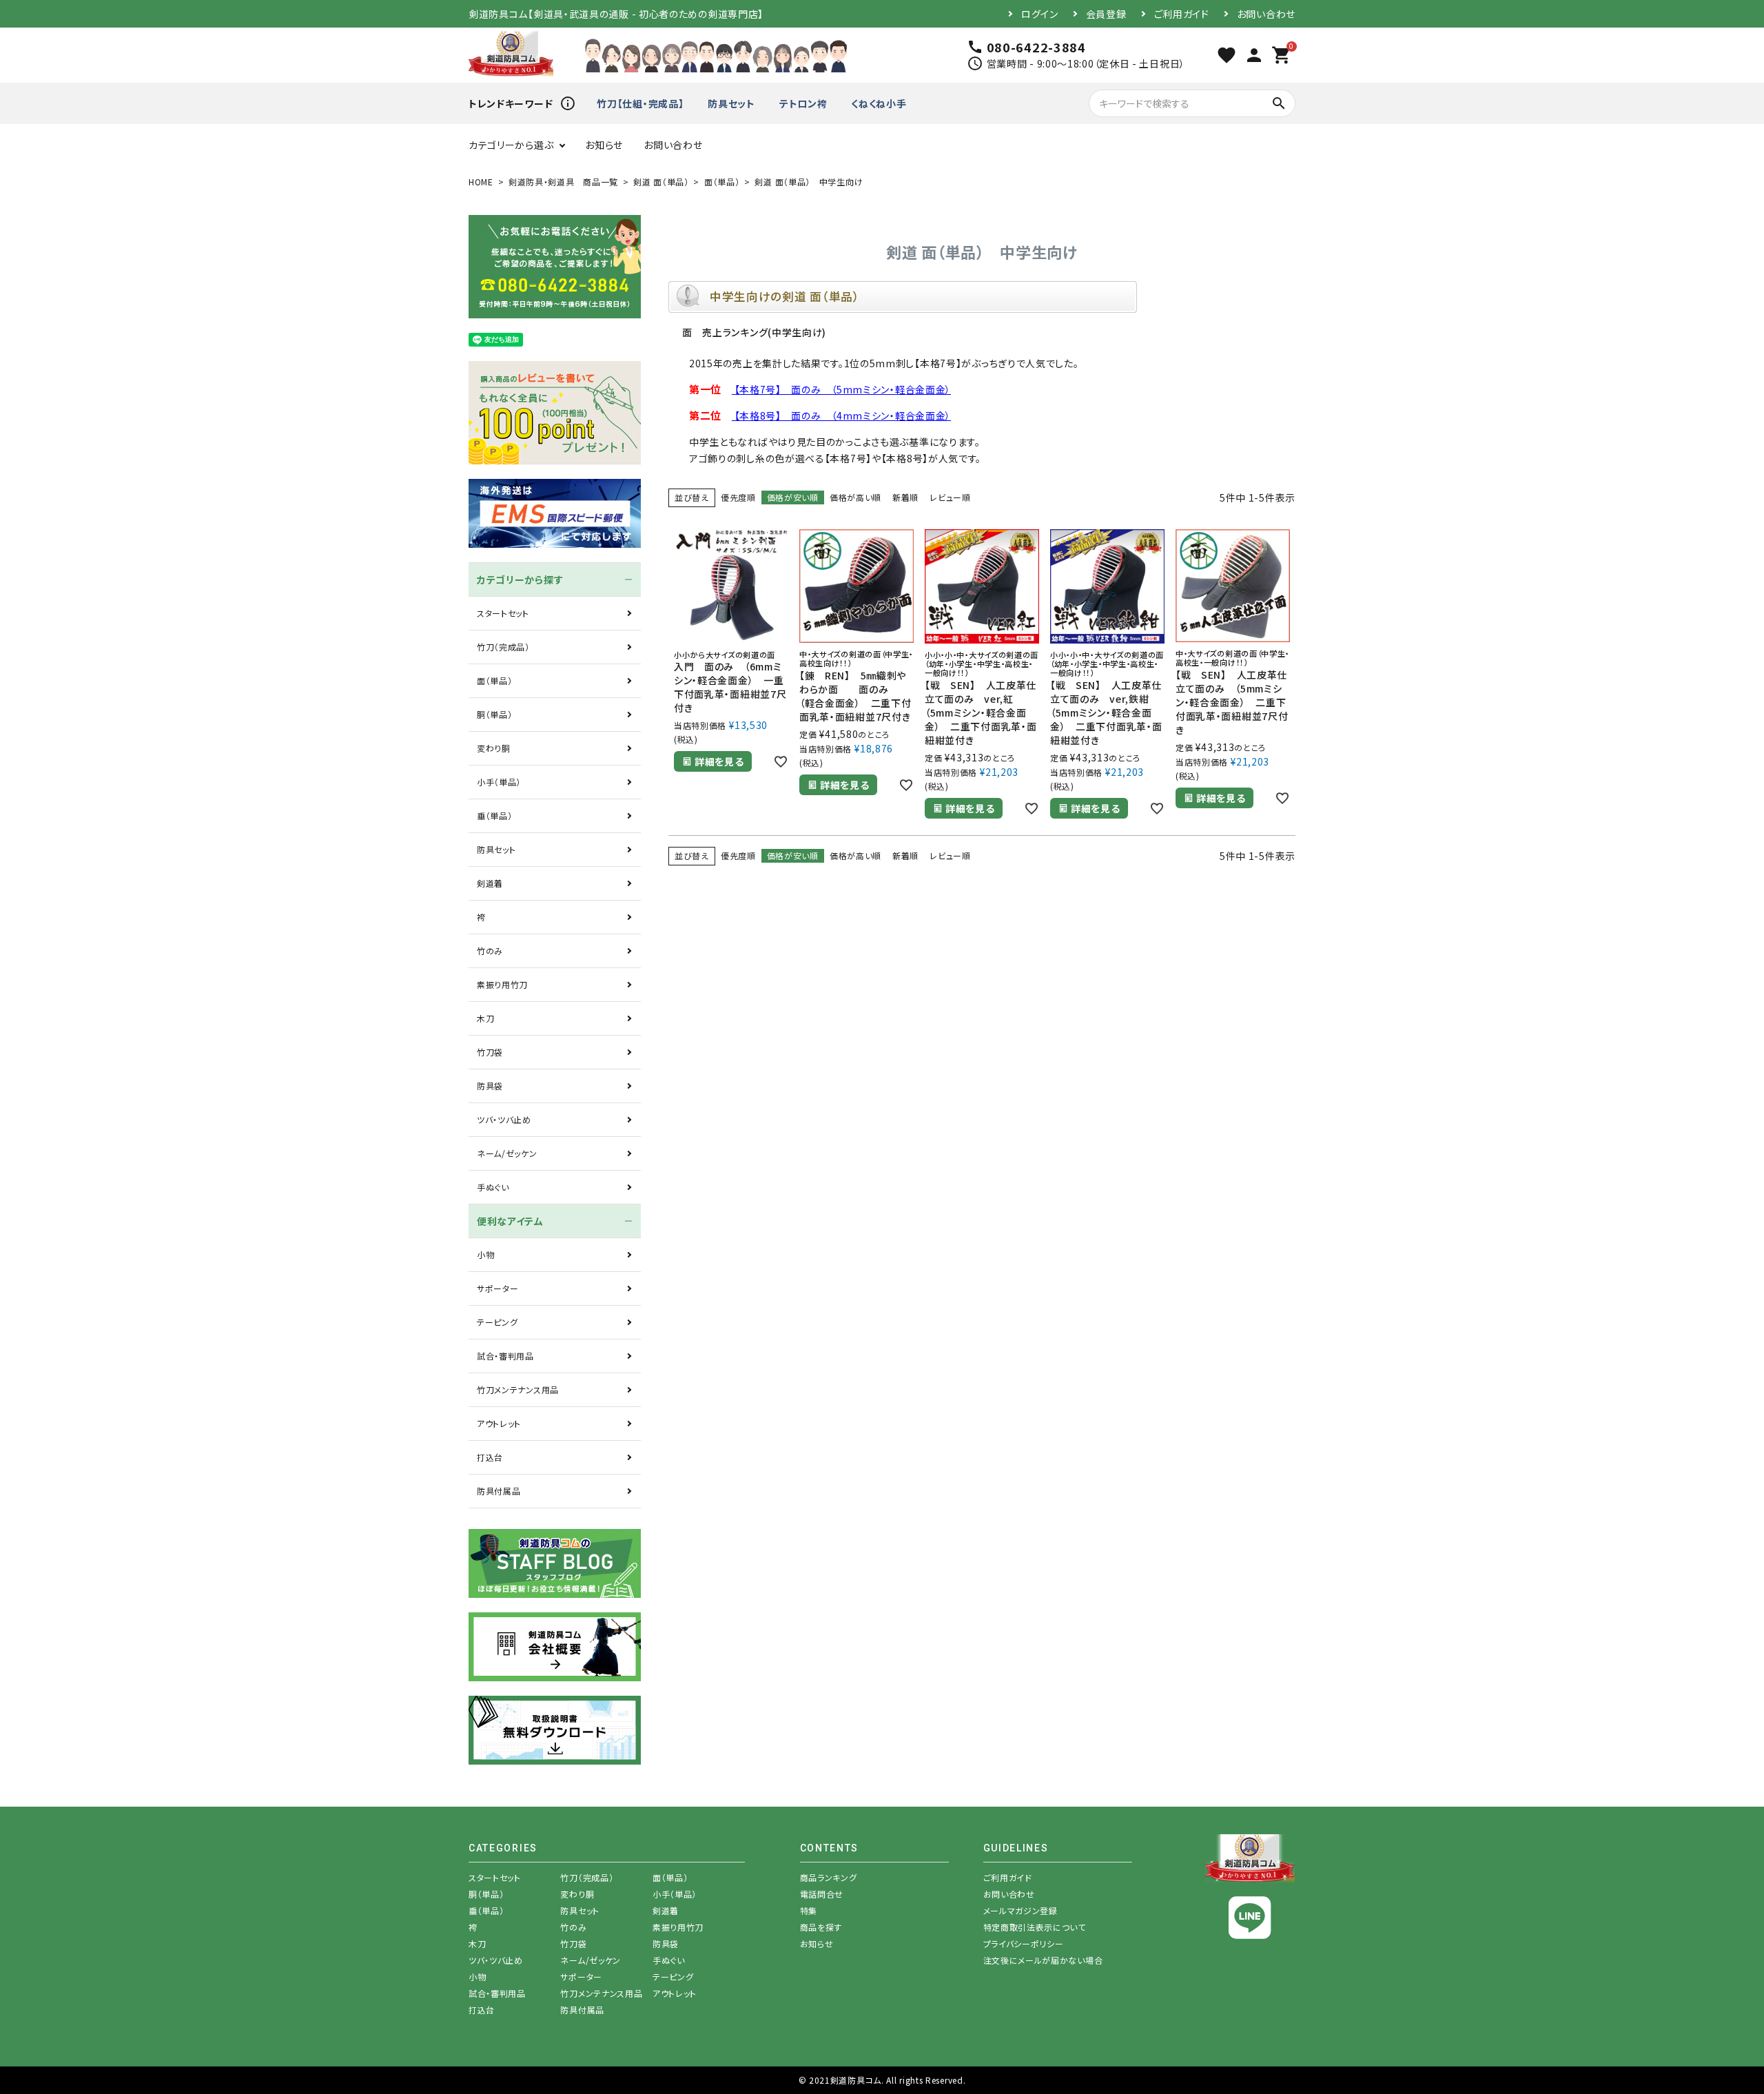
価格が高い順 (855, 497)
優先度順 (738, 497)
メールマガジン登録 (1021, 1910)
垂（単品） (495, 815)
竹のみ (490, 951)
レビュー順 (950, 497)
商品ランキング (829, 1877)
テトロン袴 (803, 103)
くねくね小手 (879, 103)
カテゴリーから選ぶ (511, 145)
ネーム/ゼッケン (507, 1153)
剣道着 (490, 883)
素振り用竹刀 (502, 984)
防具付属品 (499, 1491)
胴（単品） (495, 714)
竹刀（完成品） (503, 647)
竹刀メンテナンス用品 (518, 1389)
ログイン (1040, 14)
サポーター (498, 1288)
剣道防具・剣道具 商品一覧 (563, 182)
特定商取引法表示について (1035, 1927)
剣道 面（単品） (661, 182)
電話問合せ (822, 1894)
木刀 (485, 1018)
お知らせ (604, 145)
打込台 (490, 1457)
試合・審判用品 (505, 1356)
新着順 (905, 497)
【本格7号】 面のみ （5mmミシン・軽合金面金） (841, 389)
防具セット (731, 103)
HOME (481, 182)
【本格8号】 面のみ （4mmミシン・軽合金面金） (841, 415)
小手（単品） (499, 782)
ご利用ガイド (1182, 14)
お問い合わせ (1266, 14)
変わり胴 (494, 748)
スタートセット (503, 613)
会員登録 (1106, 14)
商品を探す (821, 1927)
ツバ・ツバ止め (504, 1119)
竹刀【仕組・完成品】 (640, 103)
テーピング (498, 1322)
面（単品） (722, 182)
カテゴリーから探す (520, 579)
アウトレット (499, 1423)
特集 (809, 1910)
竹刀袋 (490, 1052)
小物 (485, 1254)
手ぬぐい (493, 1187)
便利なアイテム (510, 1221)
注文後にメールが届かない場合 (1043, 1960)
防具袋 (490, 1086)
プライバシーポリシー (1024, 1943)
